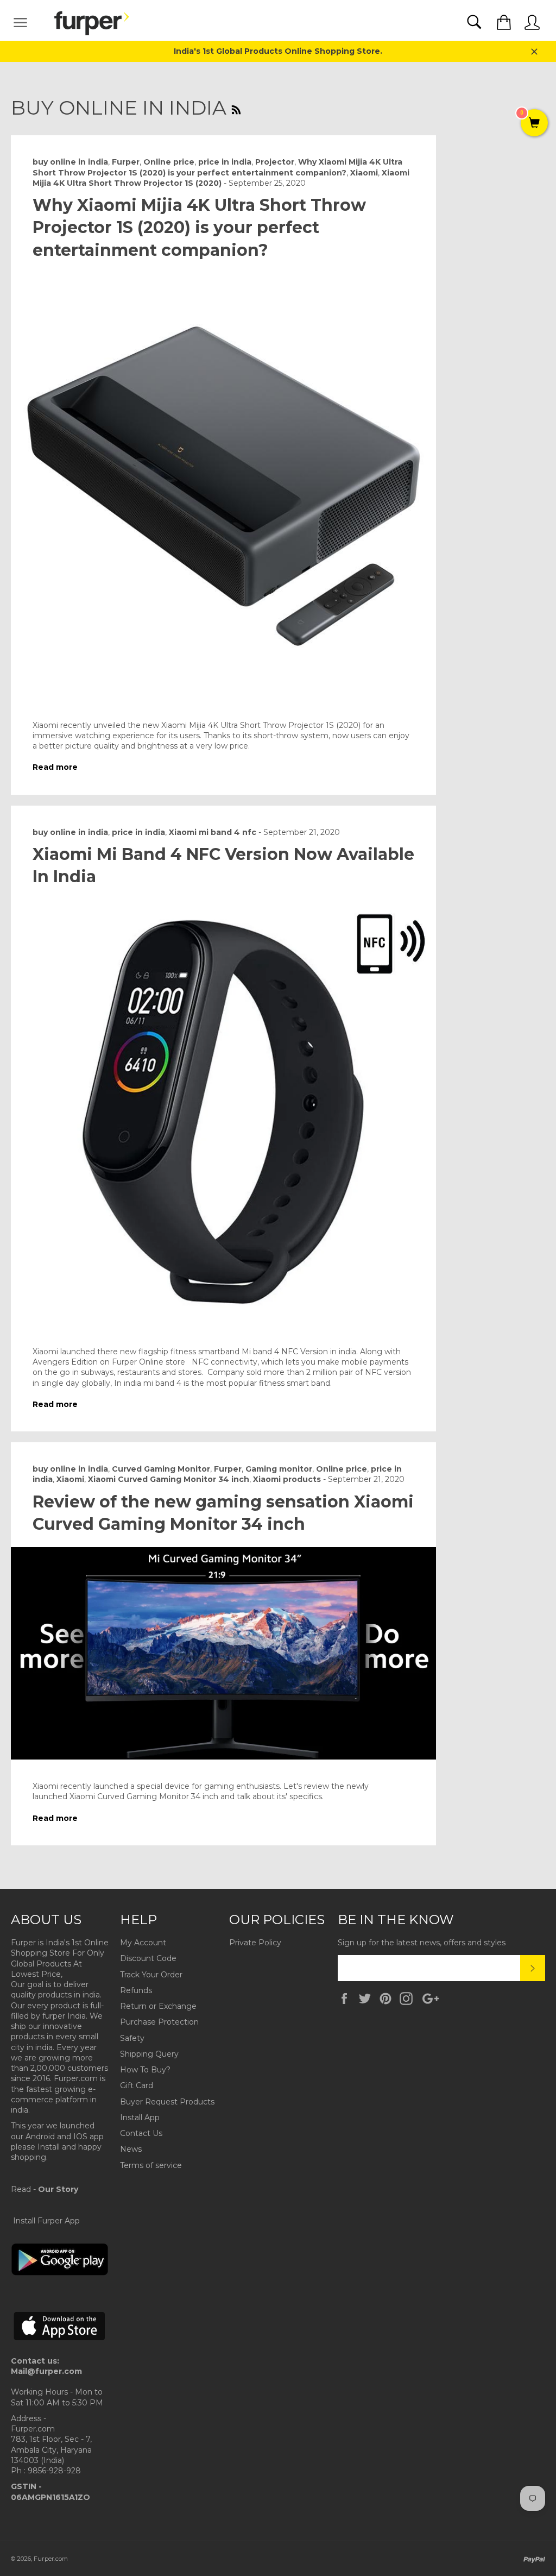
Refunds (136, 1990)
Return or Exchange (158, 2006)
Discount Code (148, 1958)
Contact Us (141, 2133)
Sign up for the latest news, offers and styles (422, 1943)
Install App (140, 2118)
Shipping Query (149, 2054)
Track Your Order (151, 1975)
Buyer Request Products (167, 2102)
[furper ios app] (60, 2350)
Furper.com (51, 2559)
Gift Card (137, 2085)
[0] (534, 124)
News (131, 2149)
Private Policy (255, 1943)
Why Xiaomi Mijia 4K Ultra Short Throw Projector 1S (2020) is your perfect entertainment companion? (199, 228)
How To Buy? (145, 2070)
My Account (143, 1943)
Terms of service (151, 2165)
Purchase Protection (159, 2022)
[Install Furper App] (60, 2273)
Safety (132, 2038)
